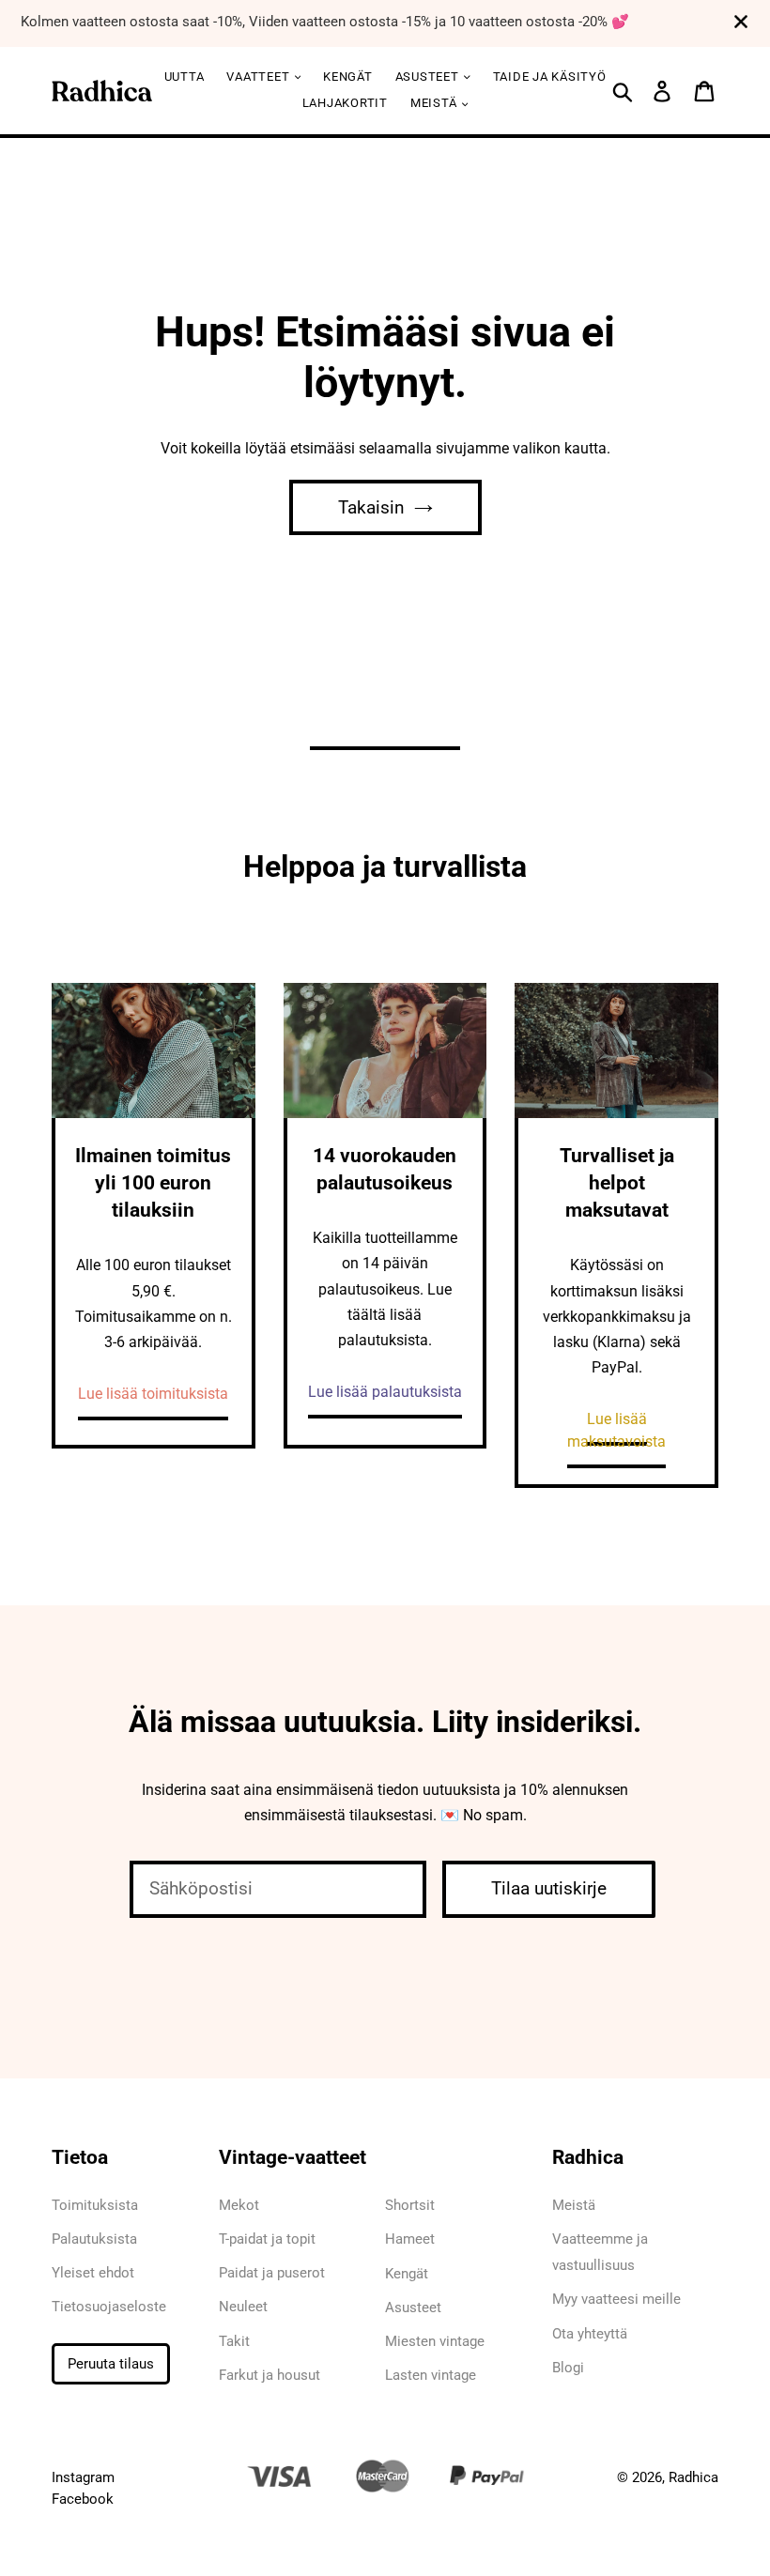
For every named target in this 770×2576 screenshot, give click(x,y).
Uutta (185, 77)
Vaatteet (260, 77)
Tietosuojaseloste (109, 2307)
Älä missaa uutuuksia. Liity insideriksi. (385, 1722)
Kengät (348, 77)
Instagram (83, 2477)
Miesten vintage (435, 2341)
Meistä (435, 103)
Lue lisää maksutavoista (616, 1430)
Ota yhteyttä (590, 2334)
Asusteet (413, 2308)
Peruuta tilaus (111, 2364)
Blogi (568, 2368)
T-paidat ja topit (267, 2239)
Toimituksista (95, 2205)
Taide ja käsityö (550, 77)
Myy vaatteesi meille (616, 2299)
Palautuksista (94, 2239)
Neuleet (243, 2307)
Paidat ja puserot (272, 2273)
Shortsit (410, 2205)
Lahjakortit (345, 103)
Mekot (239, 2205)
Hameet (410, 2239)
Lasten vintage (431, 2375)
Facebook (83, 2499)
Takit (234, 2341)
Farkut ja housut (269, 2375)
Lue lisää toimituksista (153, 1394)
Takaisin (371, 507)
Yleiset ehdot (93, 2273)
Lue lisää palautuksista (385, 1392)
